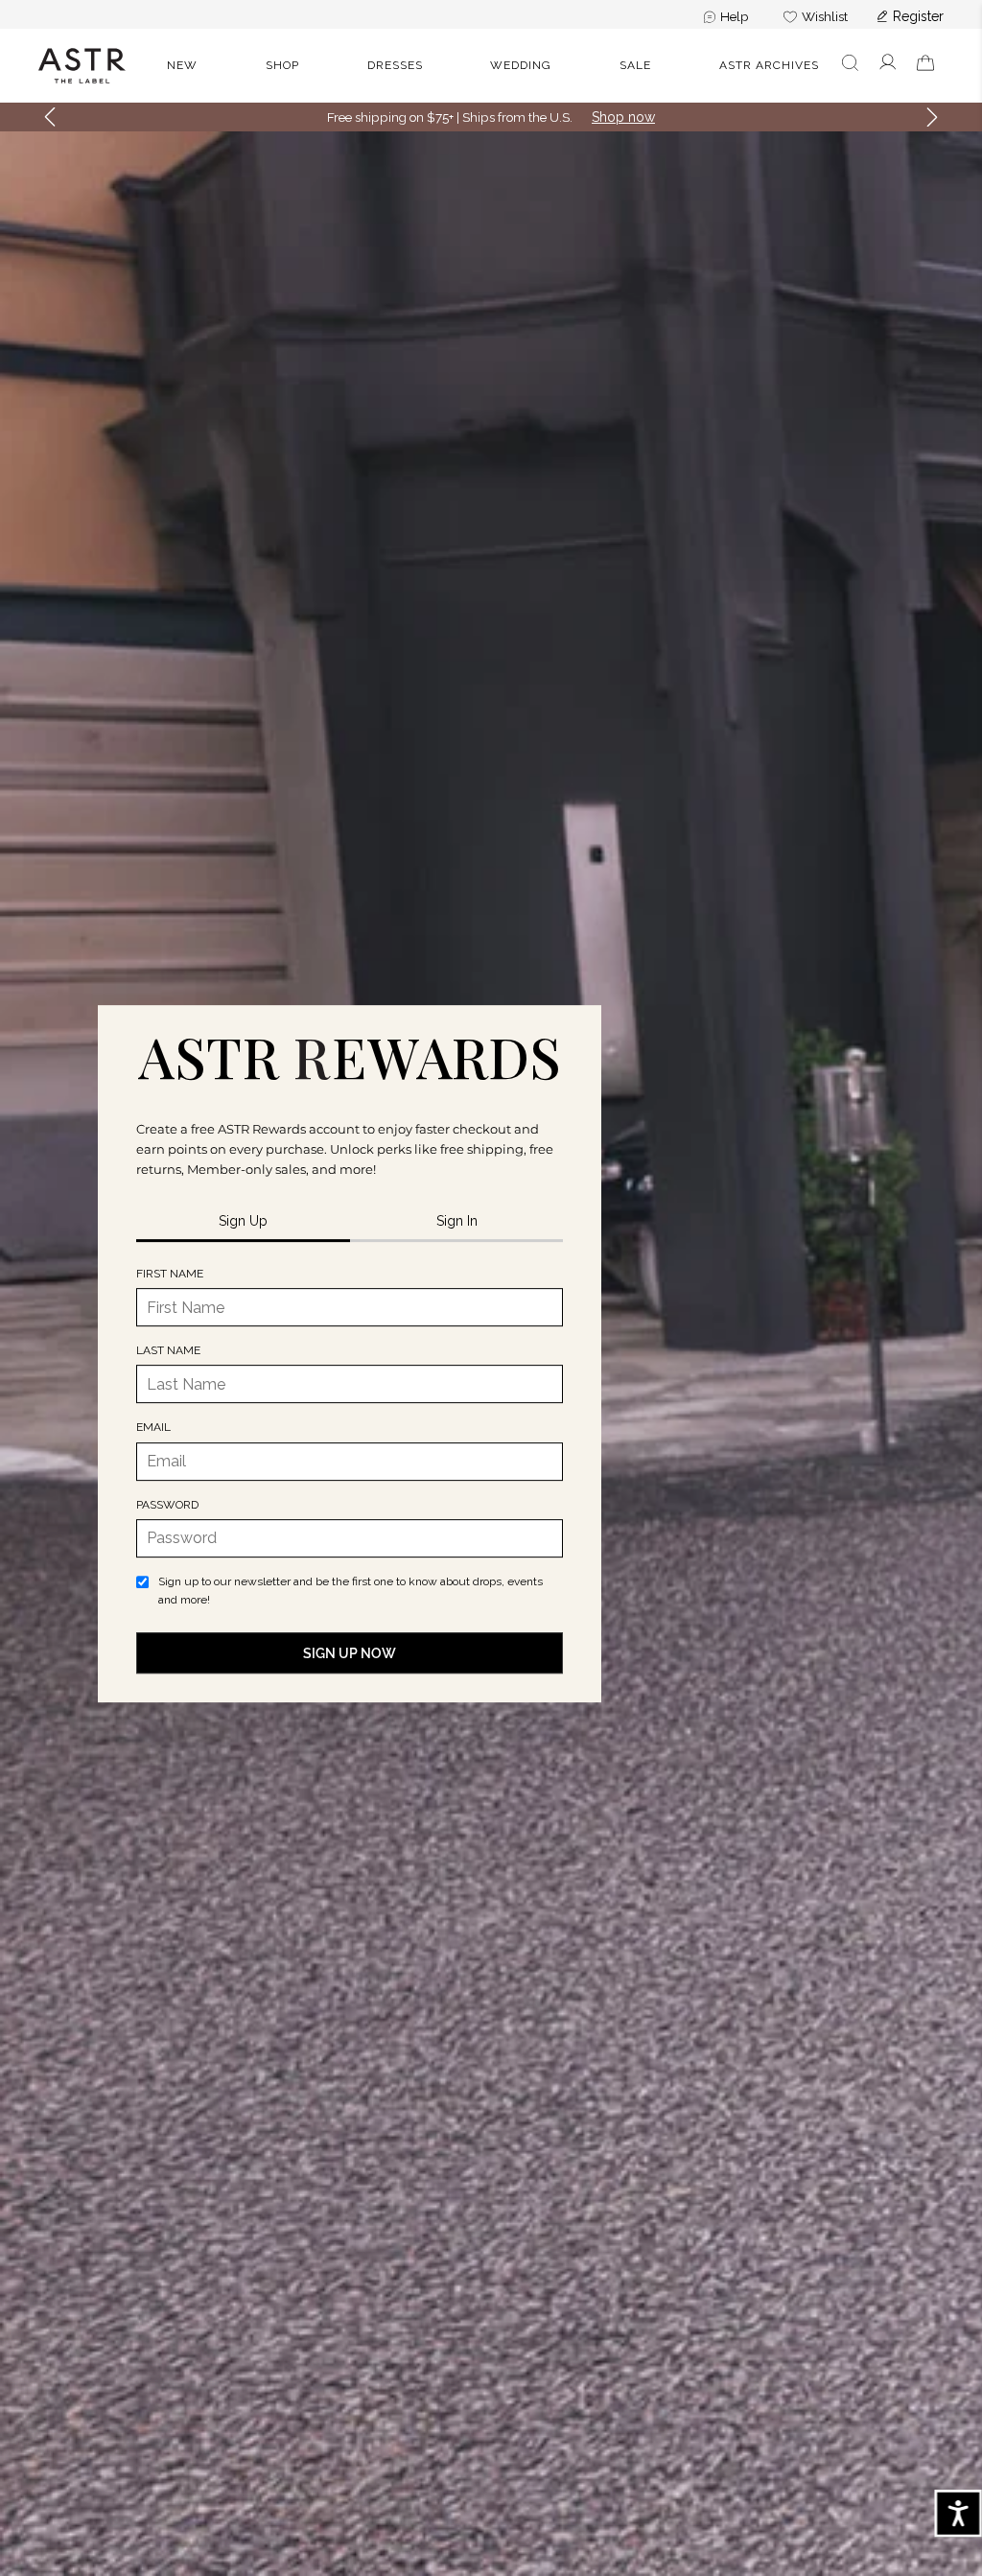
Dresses (395, 65)
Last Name (168, 1350)
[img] (350, 1058)
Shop (282, 65)
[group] (900, 65)
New (182, 65)
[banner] (491, 66)
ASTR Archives (769, 65)
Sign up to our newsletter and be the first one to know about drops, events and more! (351, 1591)
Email (153, 1428)
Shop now (623, 117)
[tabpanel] (350, 1469)
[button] (50, 117)
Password (167, 1505)
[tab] (243, 1222)
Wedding (521, 65)
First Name (170, 1274)
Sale (635, 65)
